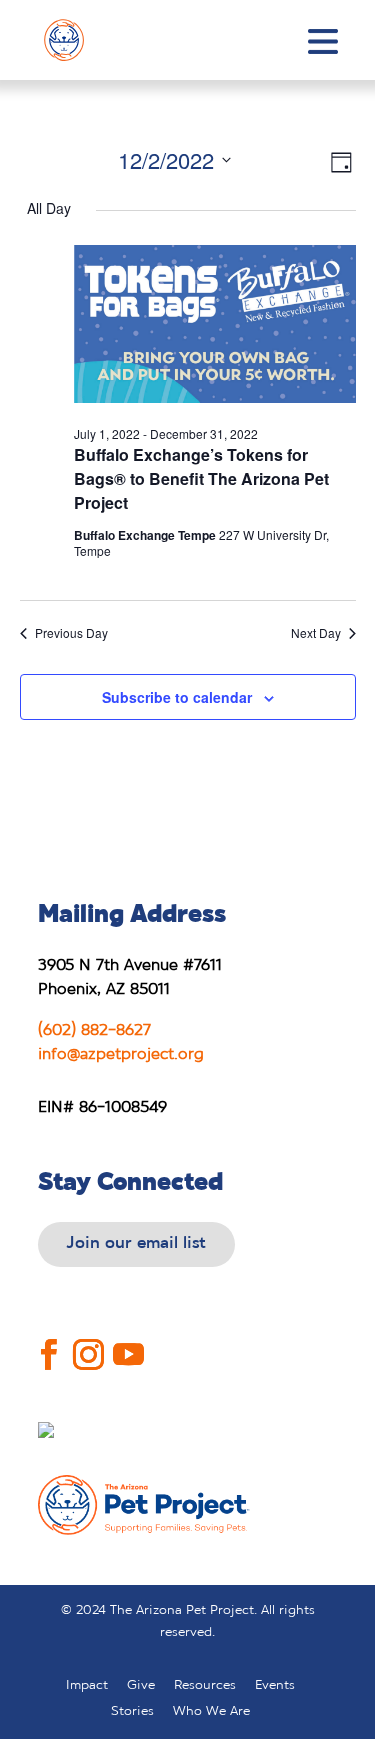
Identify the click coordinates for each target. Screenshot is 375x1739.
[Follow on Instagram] (89, 1340)
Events (275, 1685)
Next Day (316, 633)
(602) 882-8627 (94, 1030)
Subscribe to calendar (177, 697)
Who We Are (211, 1711)
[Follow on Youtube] (129, 1340)
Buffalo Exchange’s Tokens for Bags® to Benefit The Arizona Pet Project (201, 478)
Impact (87, 1685)
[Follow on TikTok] (191, 1340)
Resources (205, 1685)
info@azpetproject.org (121, 1054)
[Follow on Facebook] (49, 1340)
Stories (132, 1711)
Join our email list (136, 1243)
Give (141, 1685)
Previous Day (71, 633)
